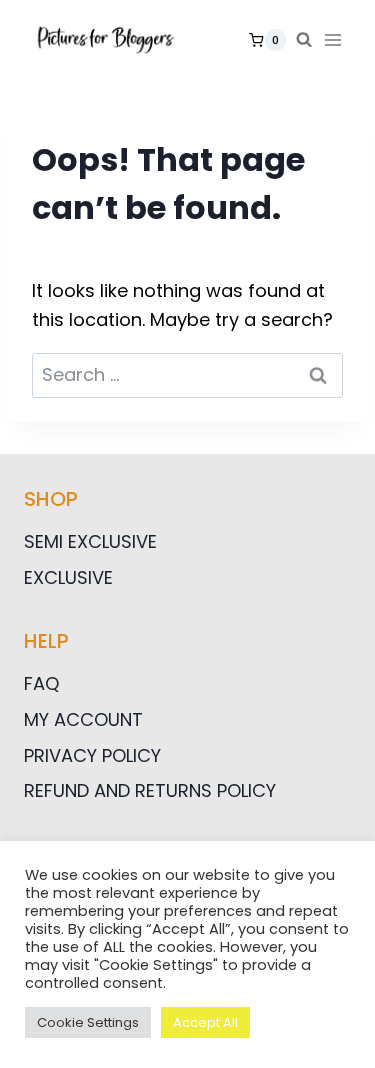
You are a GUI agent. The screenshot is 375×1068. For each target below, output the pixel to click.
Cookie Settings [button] (88, 1022)
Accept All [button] (205, 1022)
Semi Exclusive (90, 541)
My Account (83, 719)
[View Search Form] (304, 40)
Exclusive (68, 577)
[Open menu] (337, 39)
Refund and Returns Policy (150, 790)
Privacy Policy (92, 755)
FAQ (41, 683)
